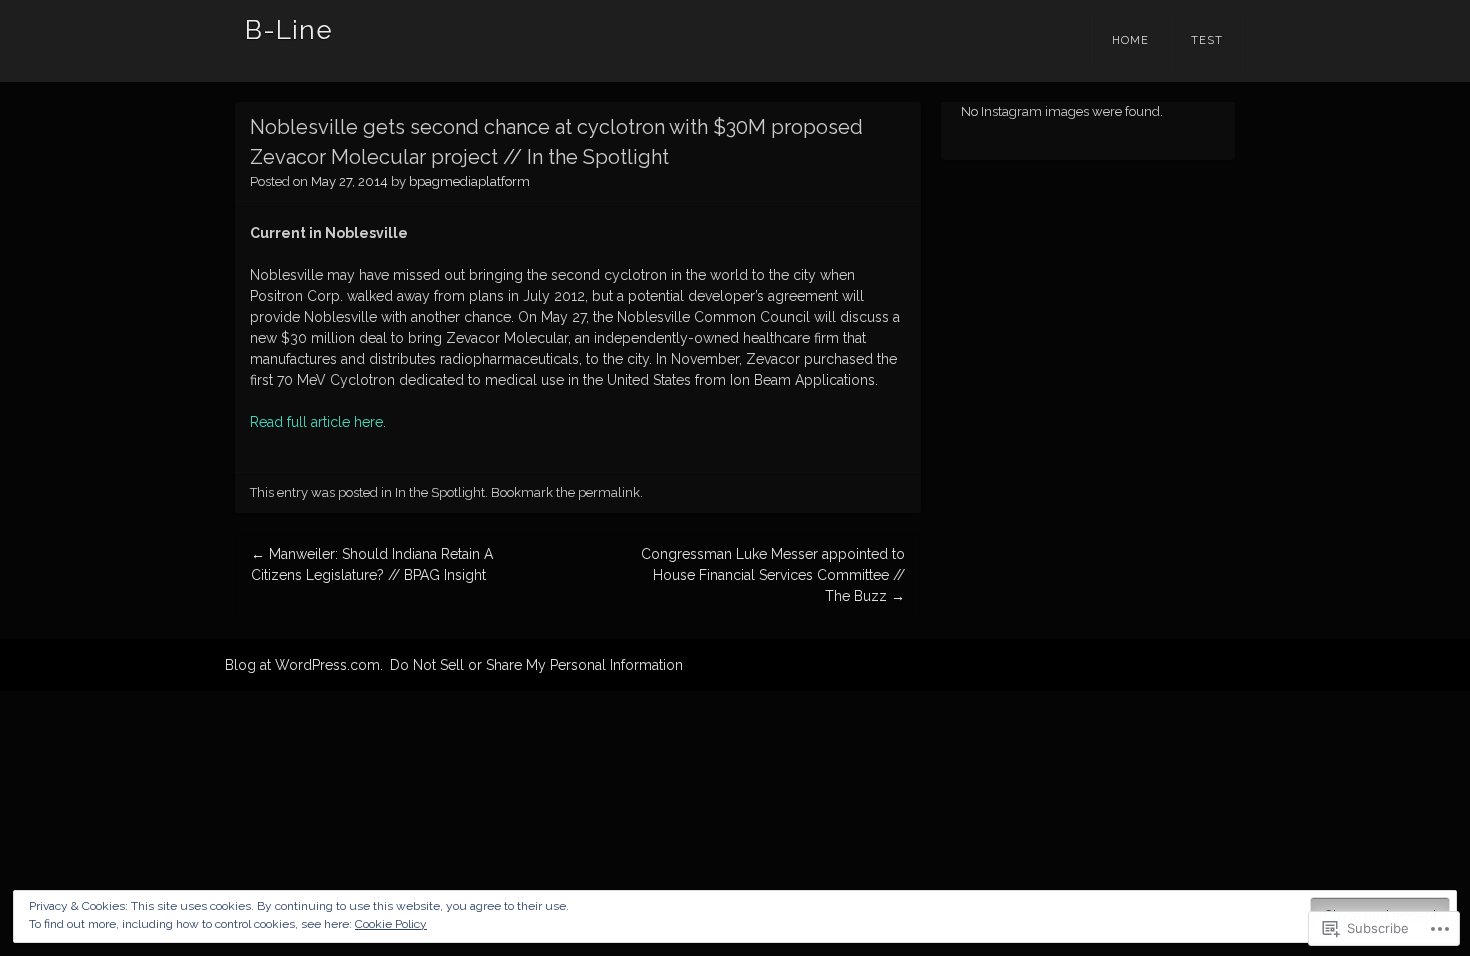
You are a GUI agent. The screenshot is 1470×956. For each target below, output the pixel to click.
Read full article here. (318, 422)
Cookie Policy (391, 924)
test (1207, 40)
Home (1130, 40)
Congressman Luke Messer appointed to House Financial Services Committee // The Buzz (773, 575)
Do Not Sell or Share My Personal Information (536, 665)
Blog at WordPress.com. (304, 665)
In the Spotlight (440, 492)
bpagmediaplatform (469, 181)
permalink (609, 492)
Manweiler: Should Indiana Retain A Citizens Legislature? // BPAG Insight (372, 564)
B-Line (289, 30)
